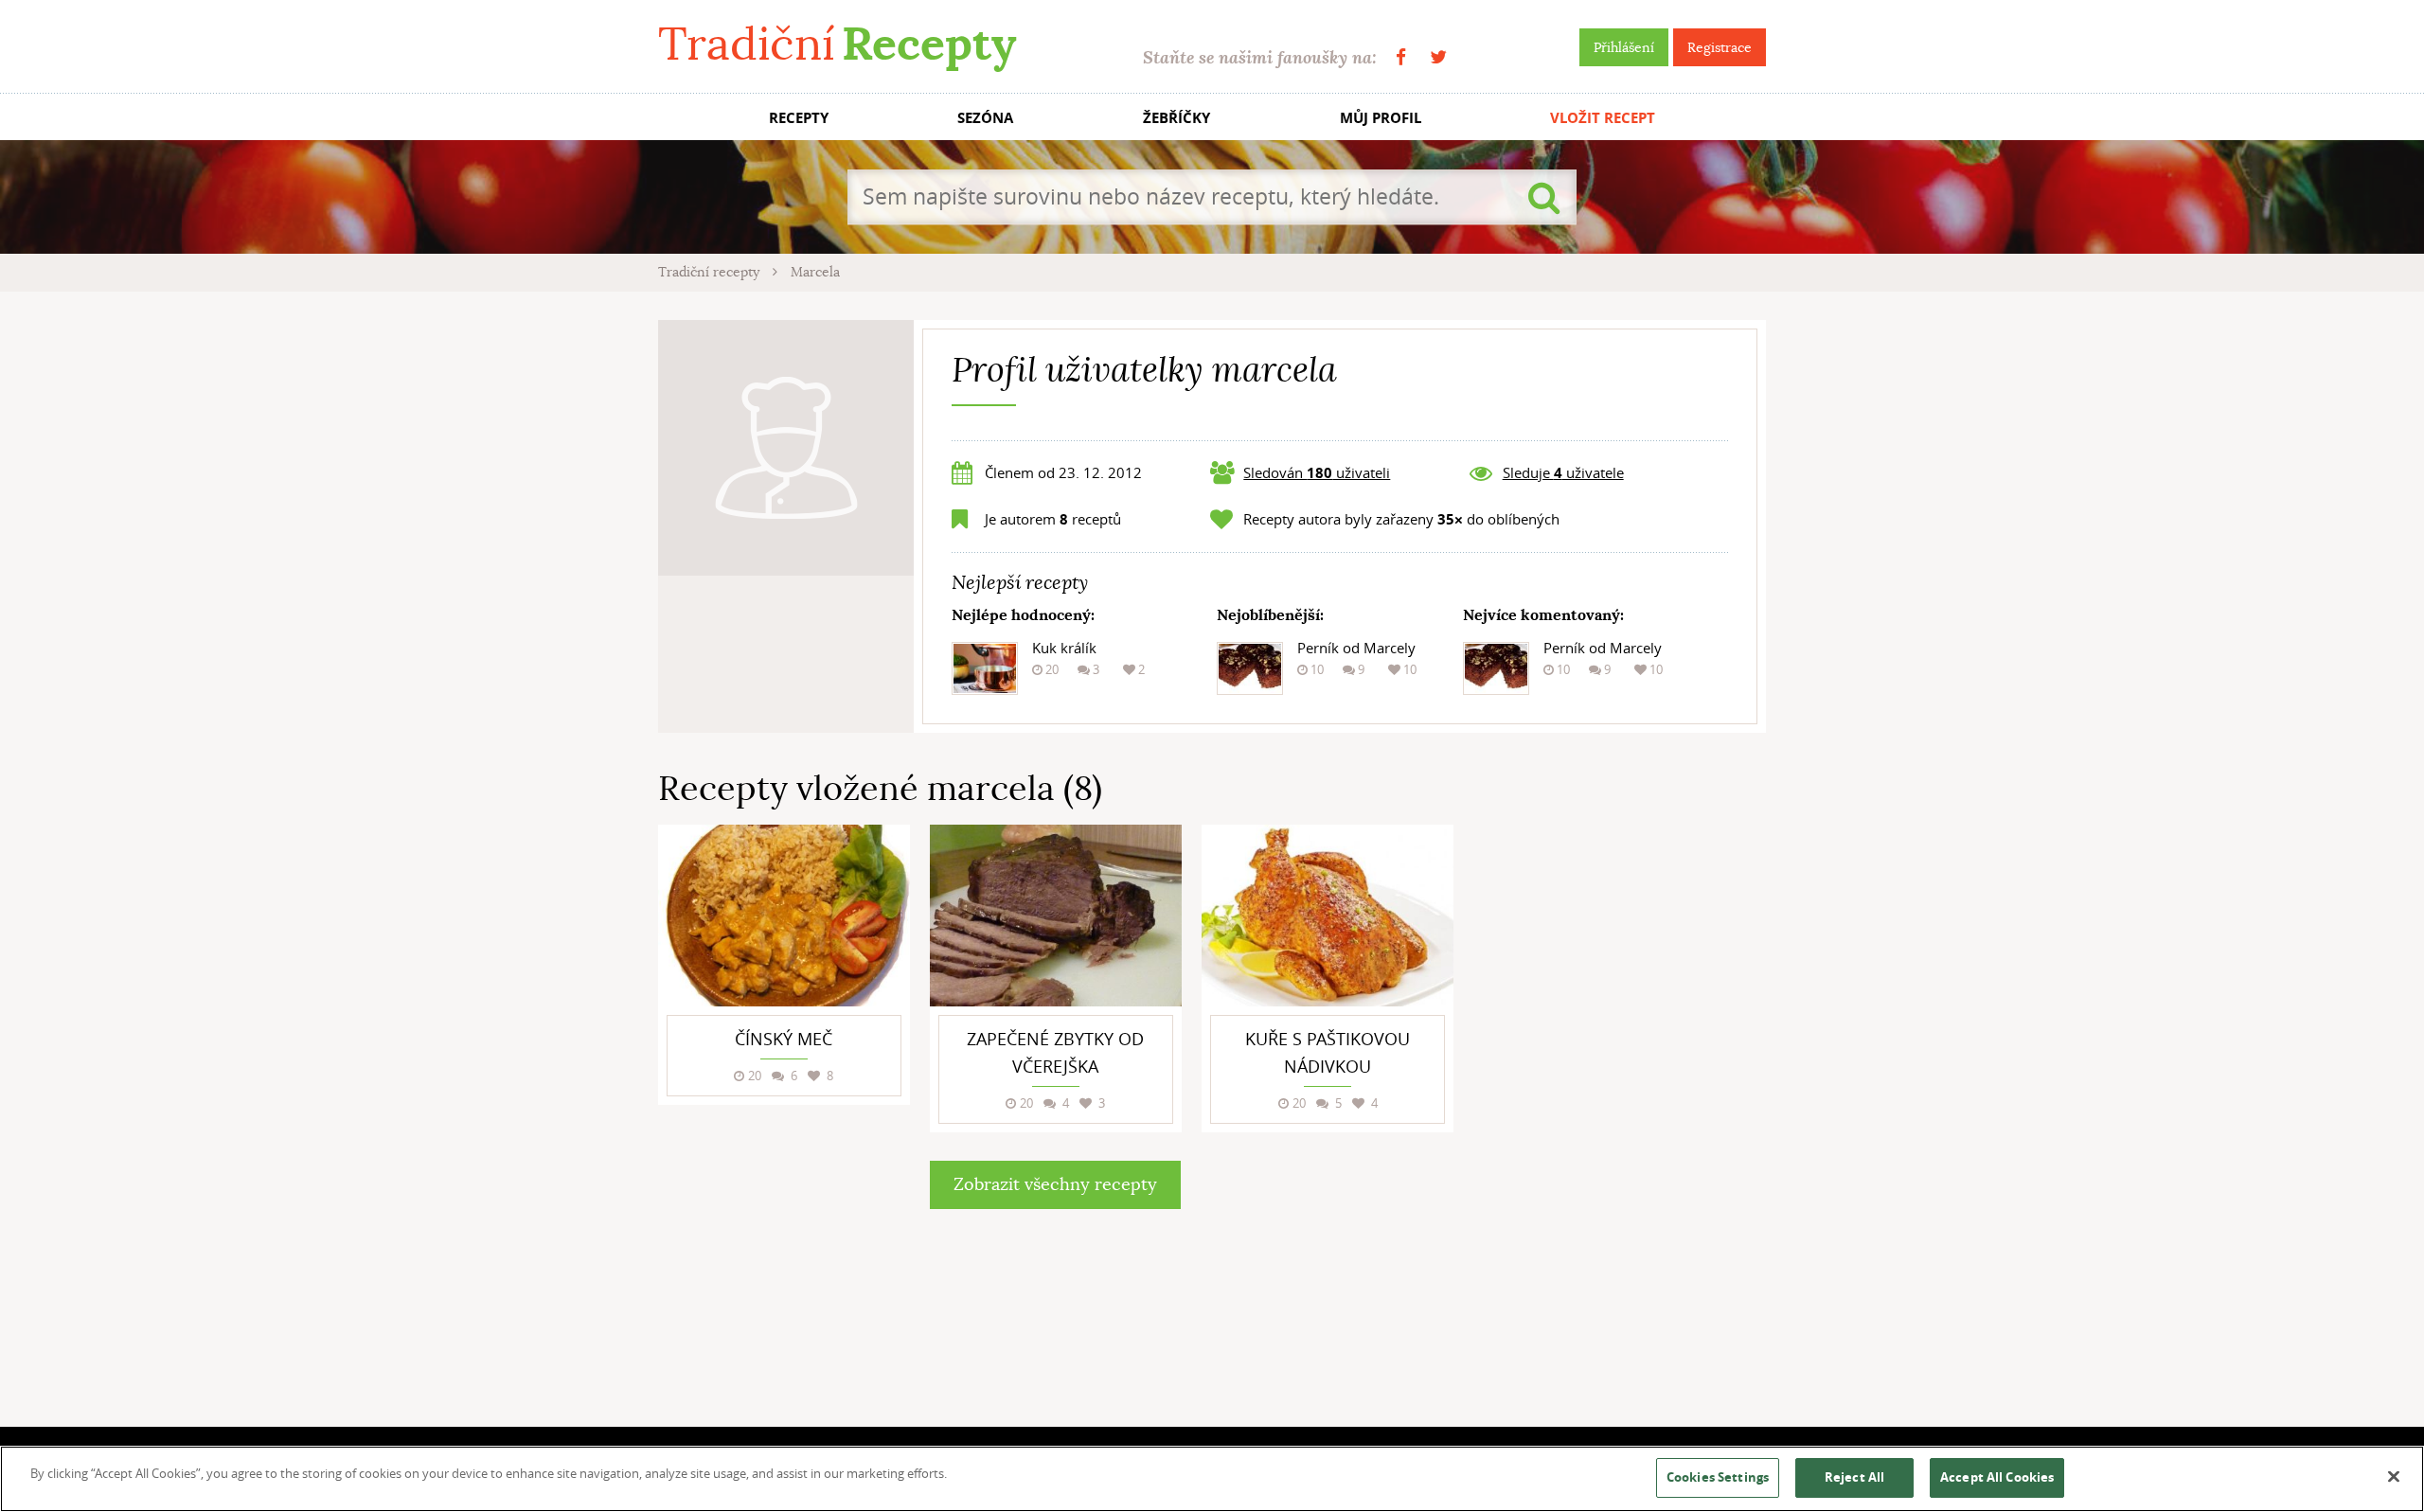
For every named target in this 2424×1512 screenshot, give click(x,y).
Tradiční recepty (711, 272)
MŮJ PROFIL (1381, 118)
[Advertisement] (1624, 1109)
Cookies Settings (1718, 1477)
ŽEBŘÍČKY (1176, 118)
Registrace (1720, 47)
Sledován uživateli (1317, 472)
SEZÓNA (985, 118)
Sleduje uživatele (1563, 472)
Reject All (1854, 1477)
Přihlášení (1624, 47)
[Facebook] (1401, 57)
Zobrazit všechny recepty (1055, 1184)
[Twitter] (1438, 57)
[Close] (2394, 1477)
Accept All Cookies (1997, 1477)
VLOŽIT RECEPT (1603, 118)
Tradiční (837, 44)
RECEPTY (799, 118)
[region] (1212, 1479)
